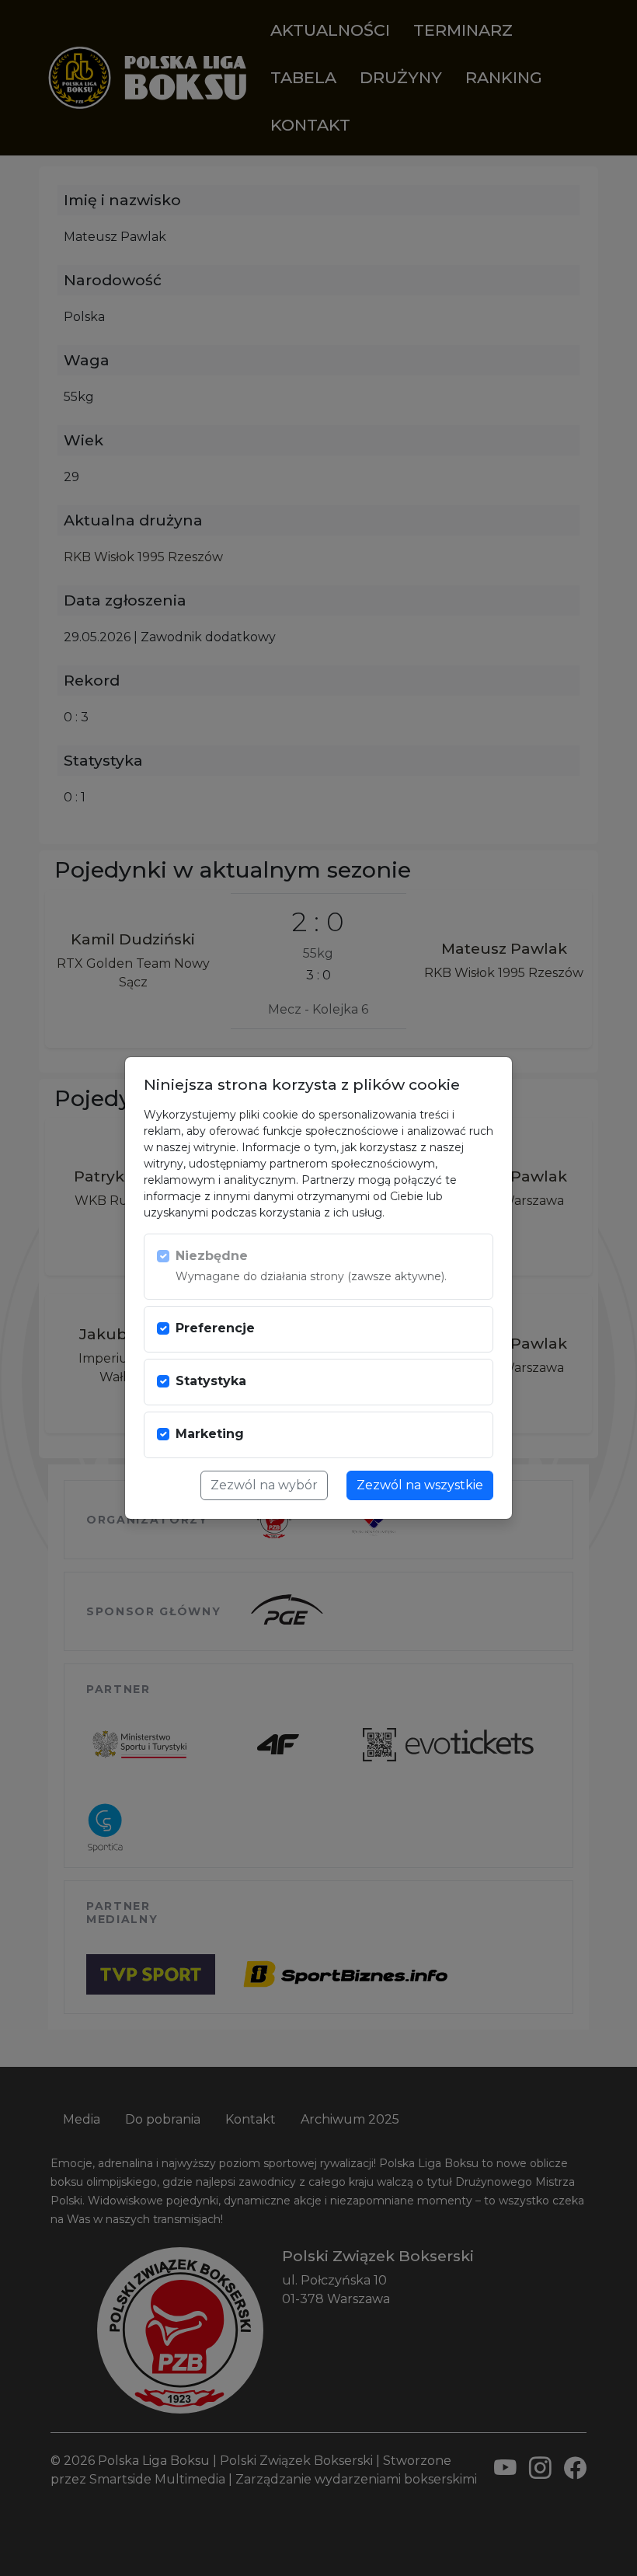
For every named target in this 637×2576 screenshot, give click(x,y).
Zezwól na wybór (264, 1485)
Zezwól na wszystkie (420, 1485)
